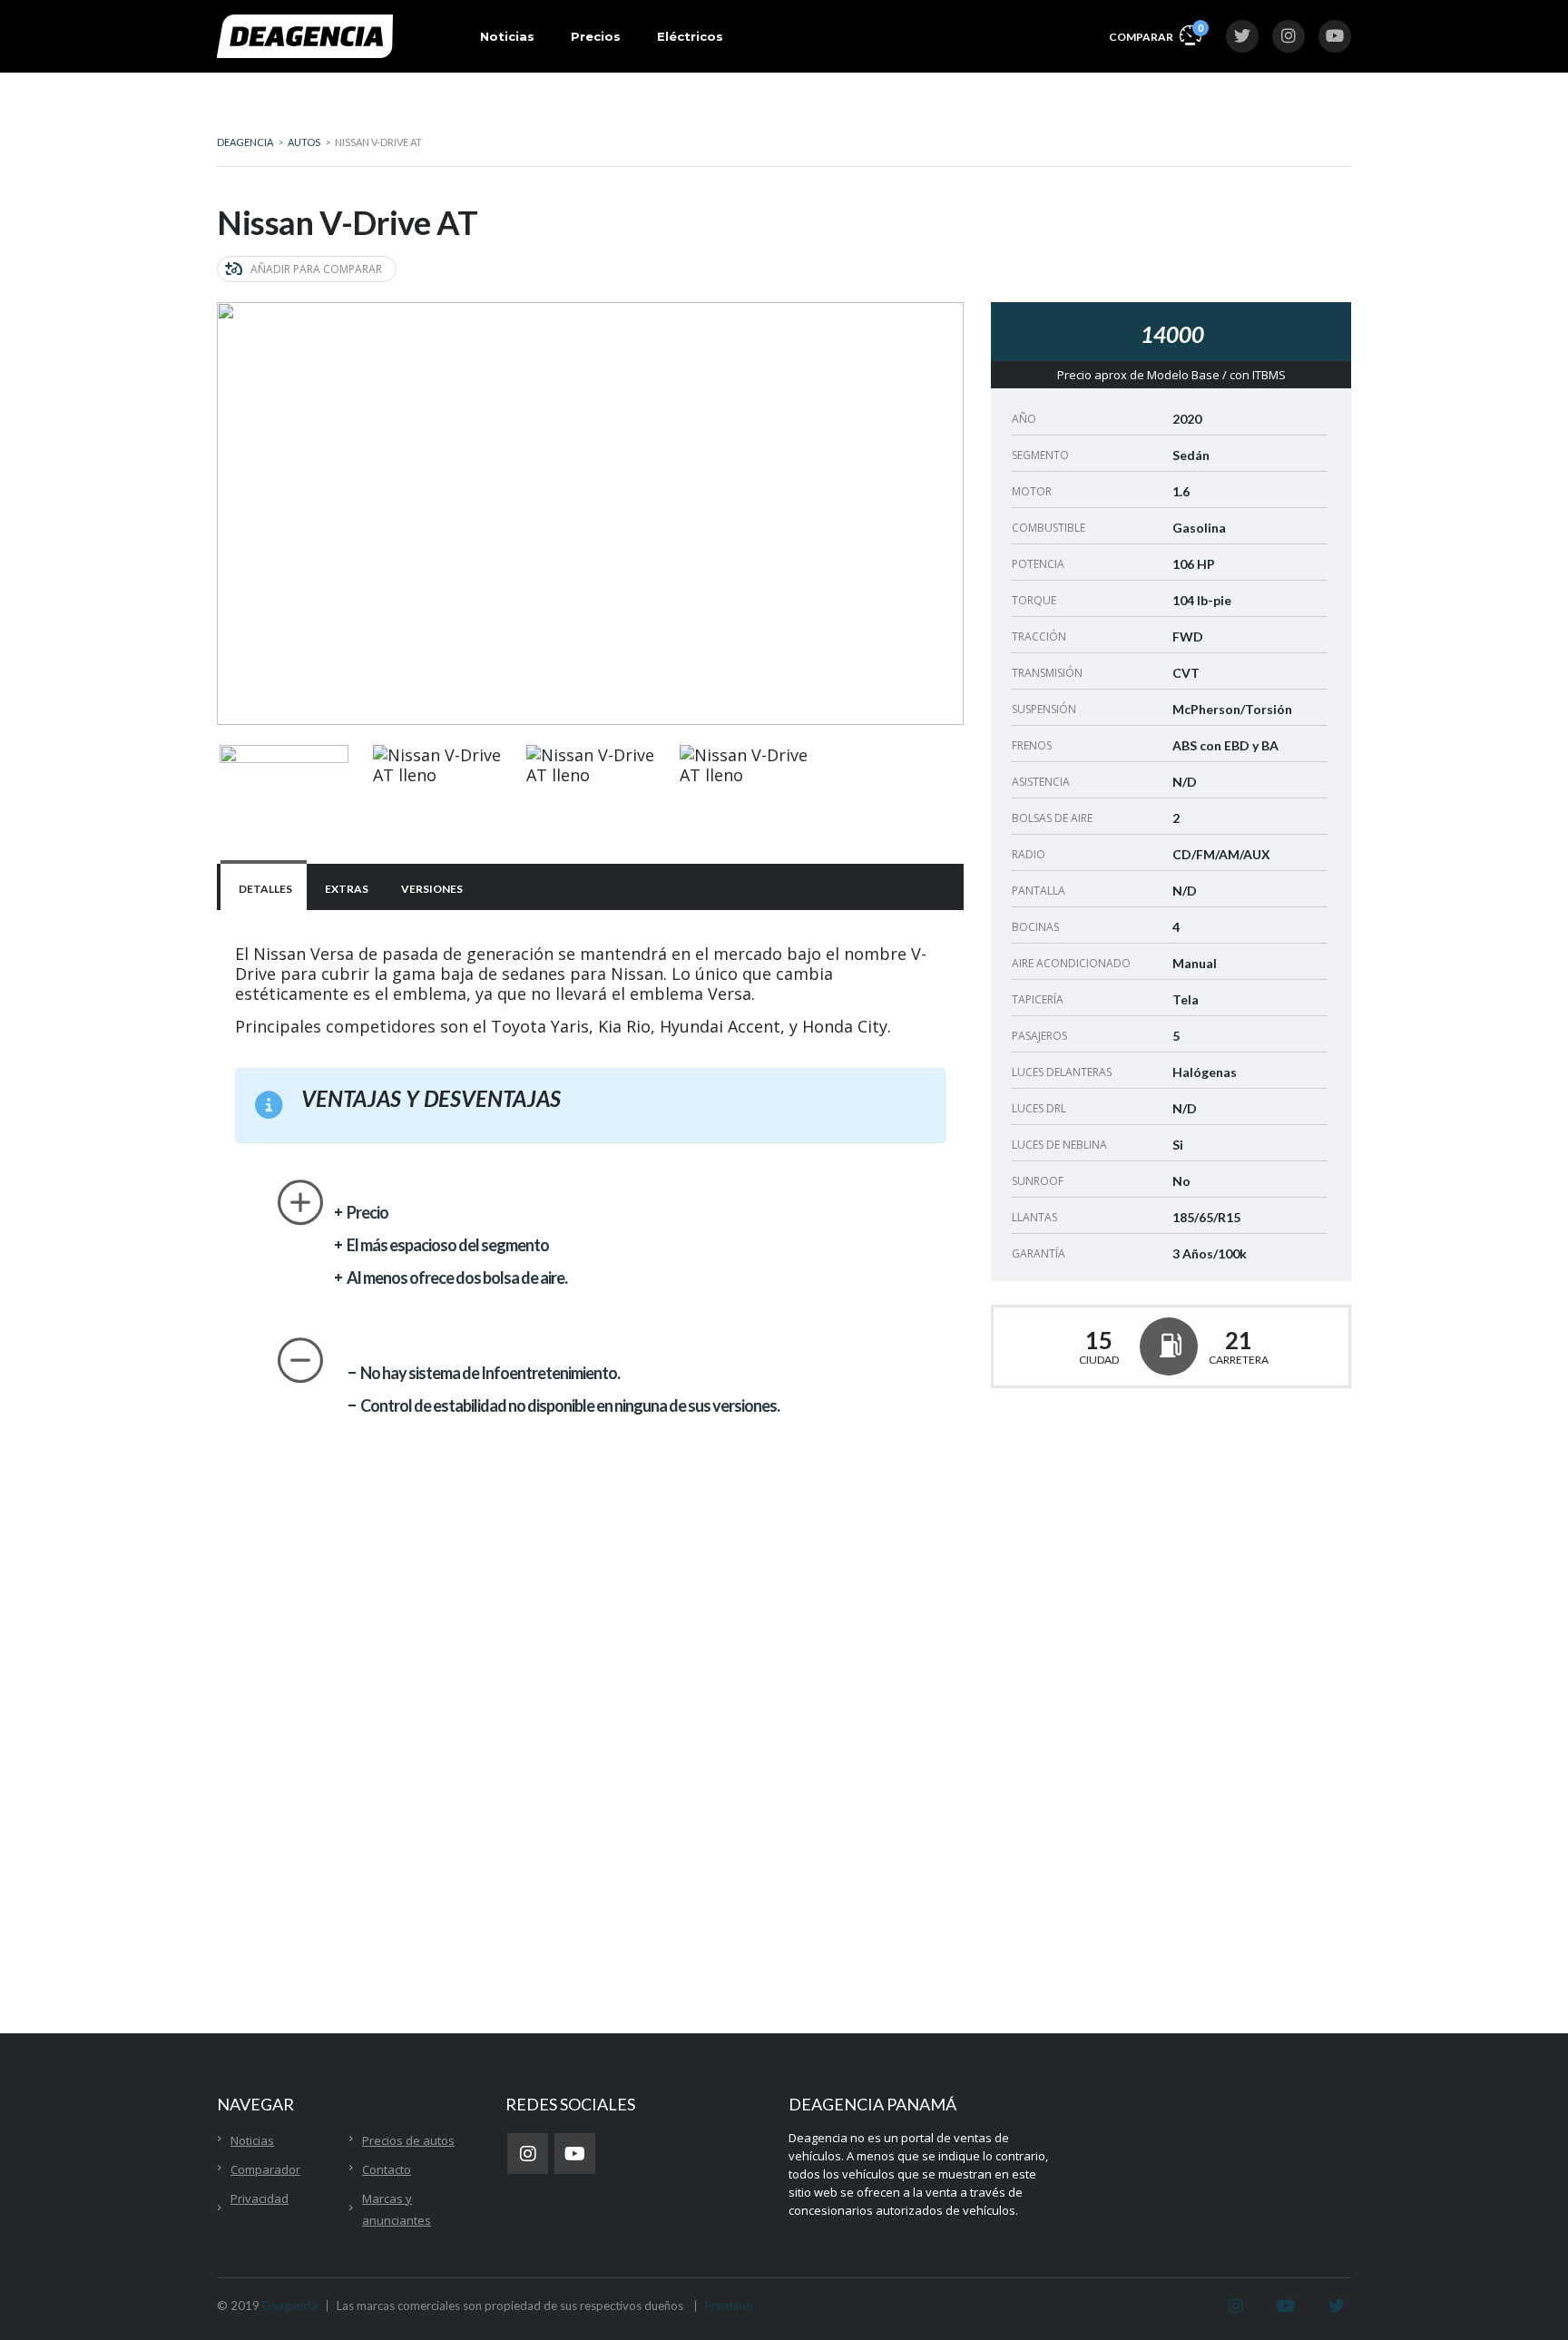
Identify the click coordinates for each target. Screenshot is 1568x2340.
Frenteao (729, 2306)
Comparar (1155, 33)
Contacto (387, 2169)
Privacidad (260, 2198)
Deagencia (290, 2306)
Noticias (507, 36)
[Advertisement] (1171, 1578)
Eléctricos (690, 36)
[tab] (264, 887)
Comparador (265, 2169)
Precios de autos (408, 2140)
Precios (596, 36)
